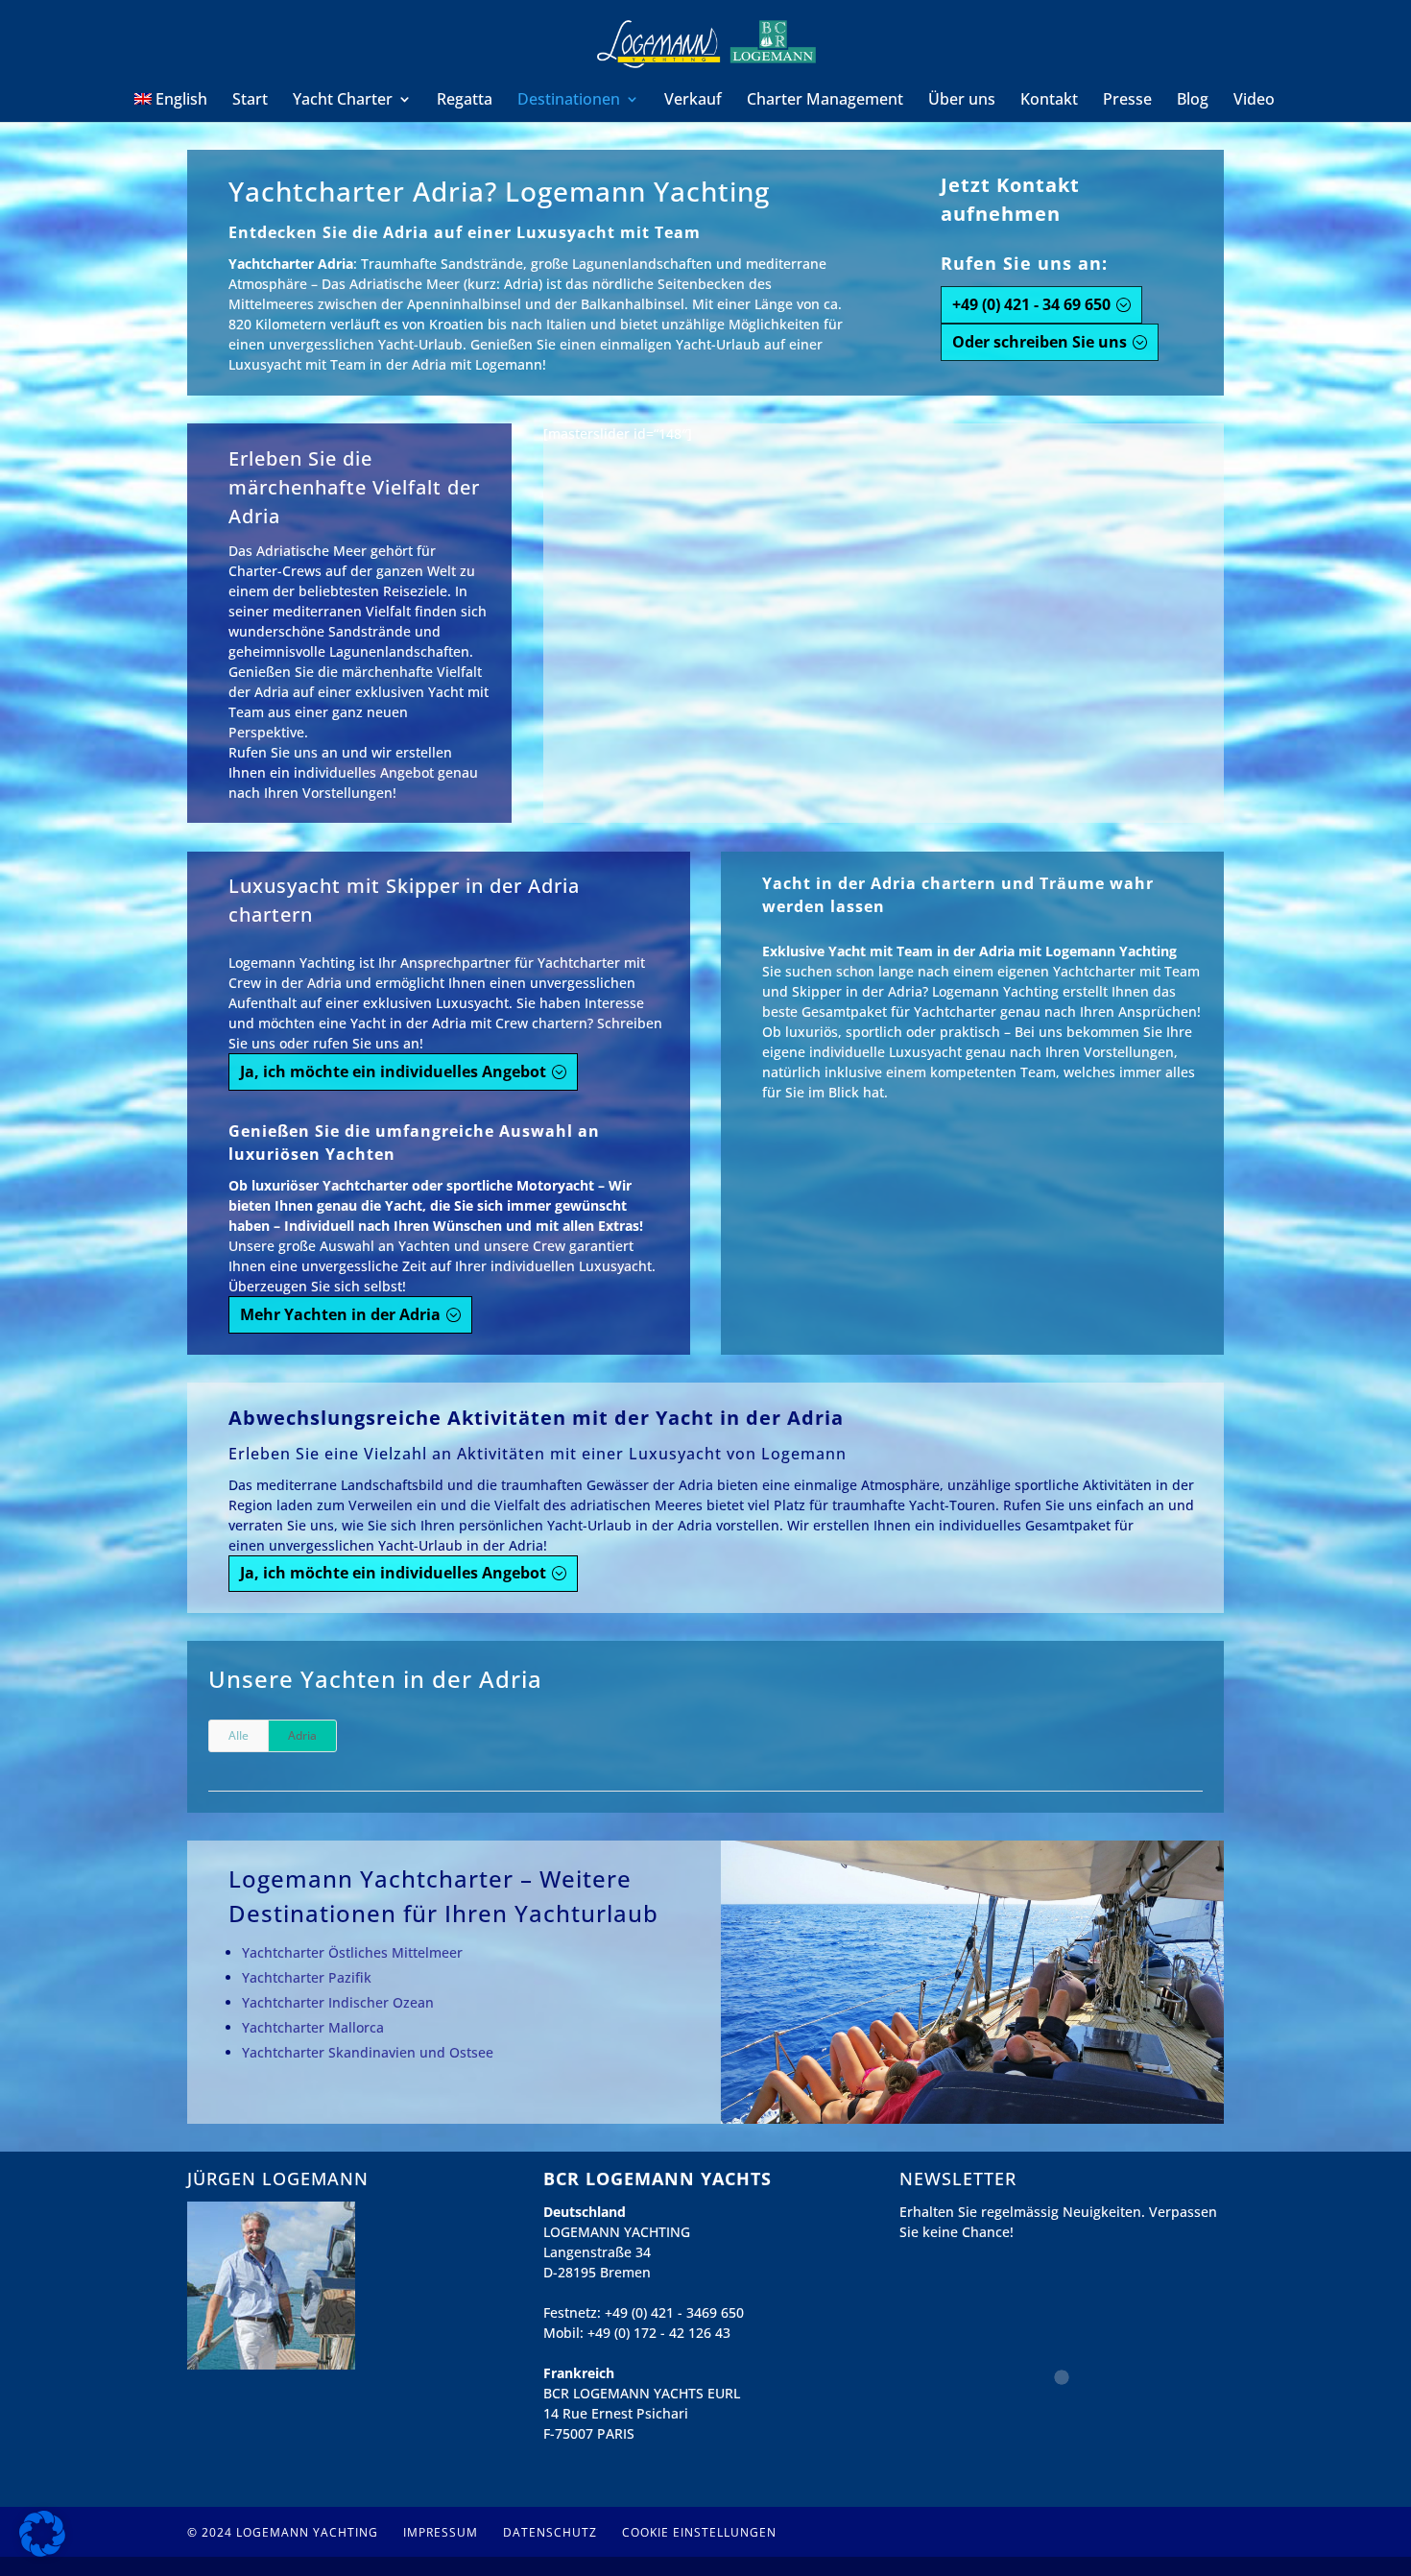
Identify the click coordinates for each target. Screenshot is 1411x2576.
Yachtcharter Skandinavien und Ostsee (368, 2052)
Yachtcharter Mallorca (313, 2027)
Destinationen (569, 101)
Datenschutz (550, 2532)
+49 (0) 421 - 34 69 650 (1031, 304)
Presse (1127, 101)
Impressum (441, 2532)
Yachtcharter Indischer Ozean (338, 2002)
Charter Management (825, 101)
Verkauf (693, 101)
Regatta (465, 101)
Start (250, 101)
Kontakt (1049, 101)
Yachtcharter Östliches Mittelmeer (352, 1952)
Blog (1193, 101)
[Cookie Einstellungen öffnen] (42, 2552)
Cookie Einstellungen (699, 2532)
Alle (239, 1735)
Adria (302, 1735)
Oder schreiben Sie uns (1040, 342)
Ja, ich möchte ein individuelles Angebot (393, 1071)
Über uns (962, 101)
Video (1254, 101)
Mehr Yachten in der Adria (340, 1314)
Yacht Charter (343, 101)
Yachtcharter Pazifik (307, 1977)
